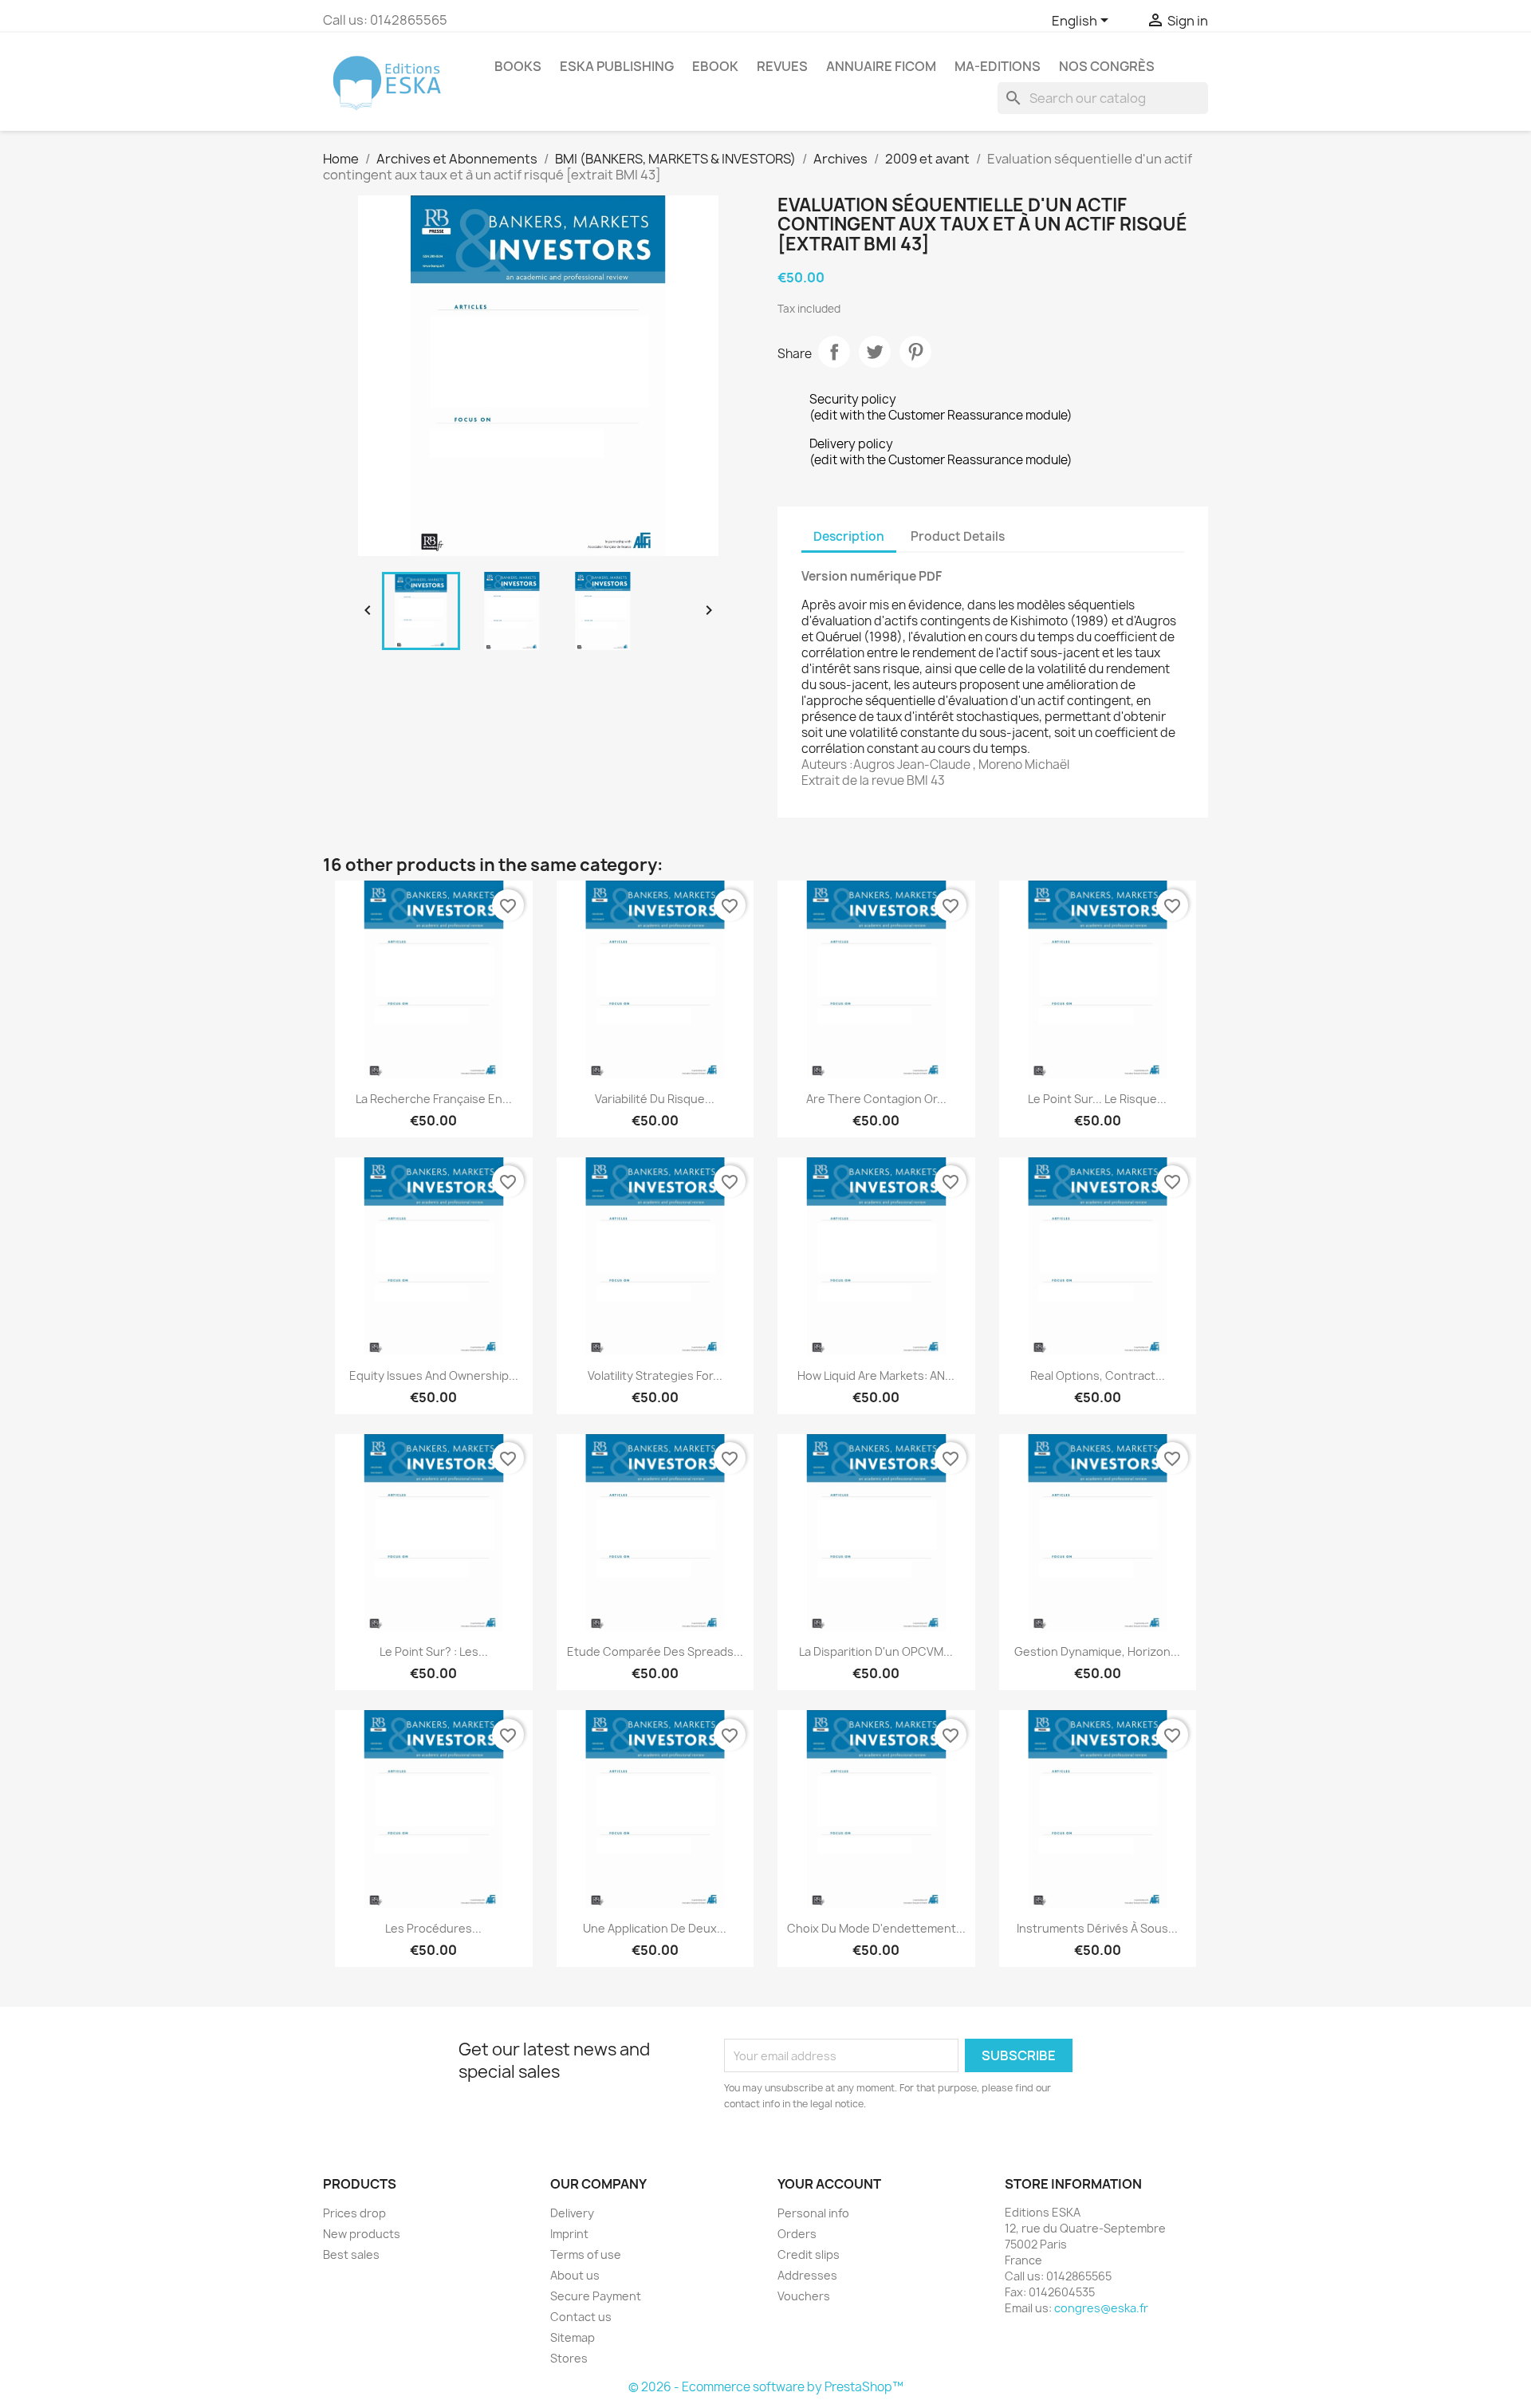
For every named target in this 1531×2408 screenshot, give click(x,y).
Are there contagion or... (876, 1099)
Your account (829, 2184)
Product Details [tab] (958, 536)
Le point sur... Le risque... (1097, 1099)
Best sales (351, 2254)
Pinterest (915, 352)
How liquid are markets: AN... (876, 1375)
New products (362, 2234)
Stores (569, 2358)
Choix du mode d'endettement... (876, 1928)
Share (834, 352)
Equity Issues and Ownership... (434, 1375)
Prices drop (354, 2213)
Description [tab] (849, 536)
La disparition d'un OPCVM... (876, 1651)
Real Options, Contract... (1098, 1375)
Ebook (715, 66)
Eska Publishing (617, 66)
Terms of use (586, 2254)
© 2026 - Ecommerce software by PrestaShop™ (766, 2387)
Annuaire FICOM (881, 66)
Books (518, 66)
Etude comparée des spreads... (655, 1651)
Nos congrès (1107, 66)
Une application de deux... (655, 1928)
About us (575, 2275)
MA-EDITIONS (998, 66)
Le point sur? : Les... (434, 1651)
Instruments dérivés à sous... (1097, 1928)
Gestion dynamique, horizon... (1097, 1651)
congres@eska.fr (1101, 2308)
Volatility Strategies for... (655, 1375)
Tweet (875, 352)
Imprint (569, 2234)
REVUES (782, 66)
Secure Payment (596, 2296)
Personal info (813, 2213)
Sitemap (573, 2337)
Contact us (581, 2317)
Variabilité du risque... (655, 1099)
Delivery (572, 2213)
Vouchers (804, 2296)
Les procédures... (433, 1928)
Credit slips (809, 2254)
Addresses (807, 2275)
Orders (797, 2234)
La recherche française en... (434, 1099)
